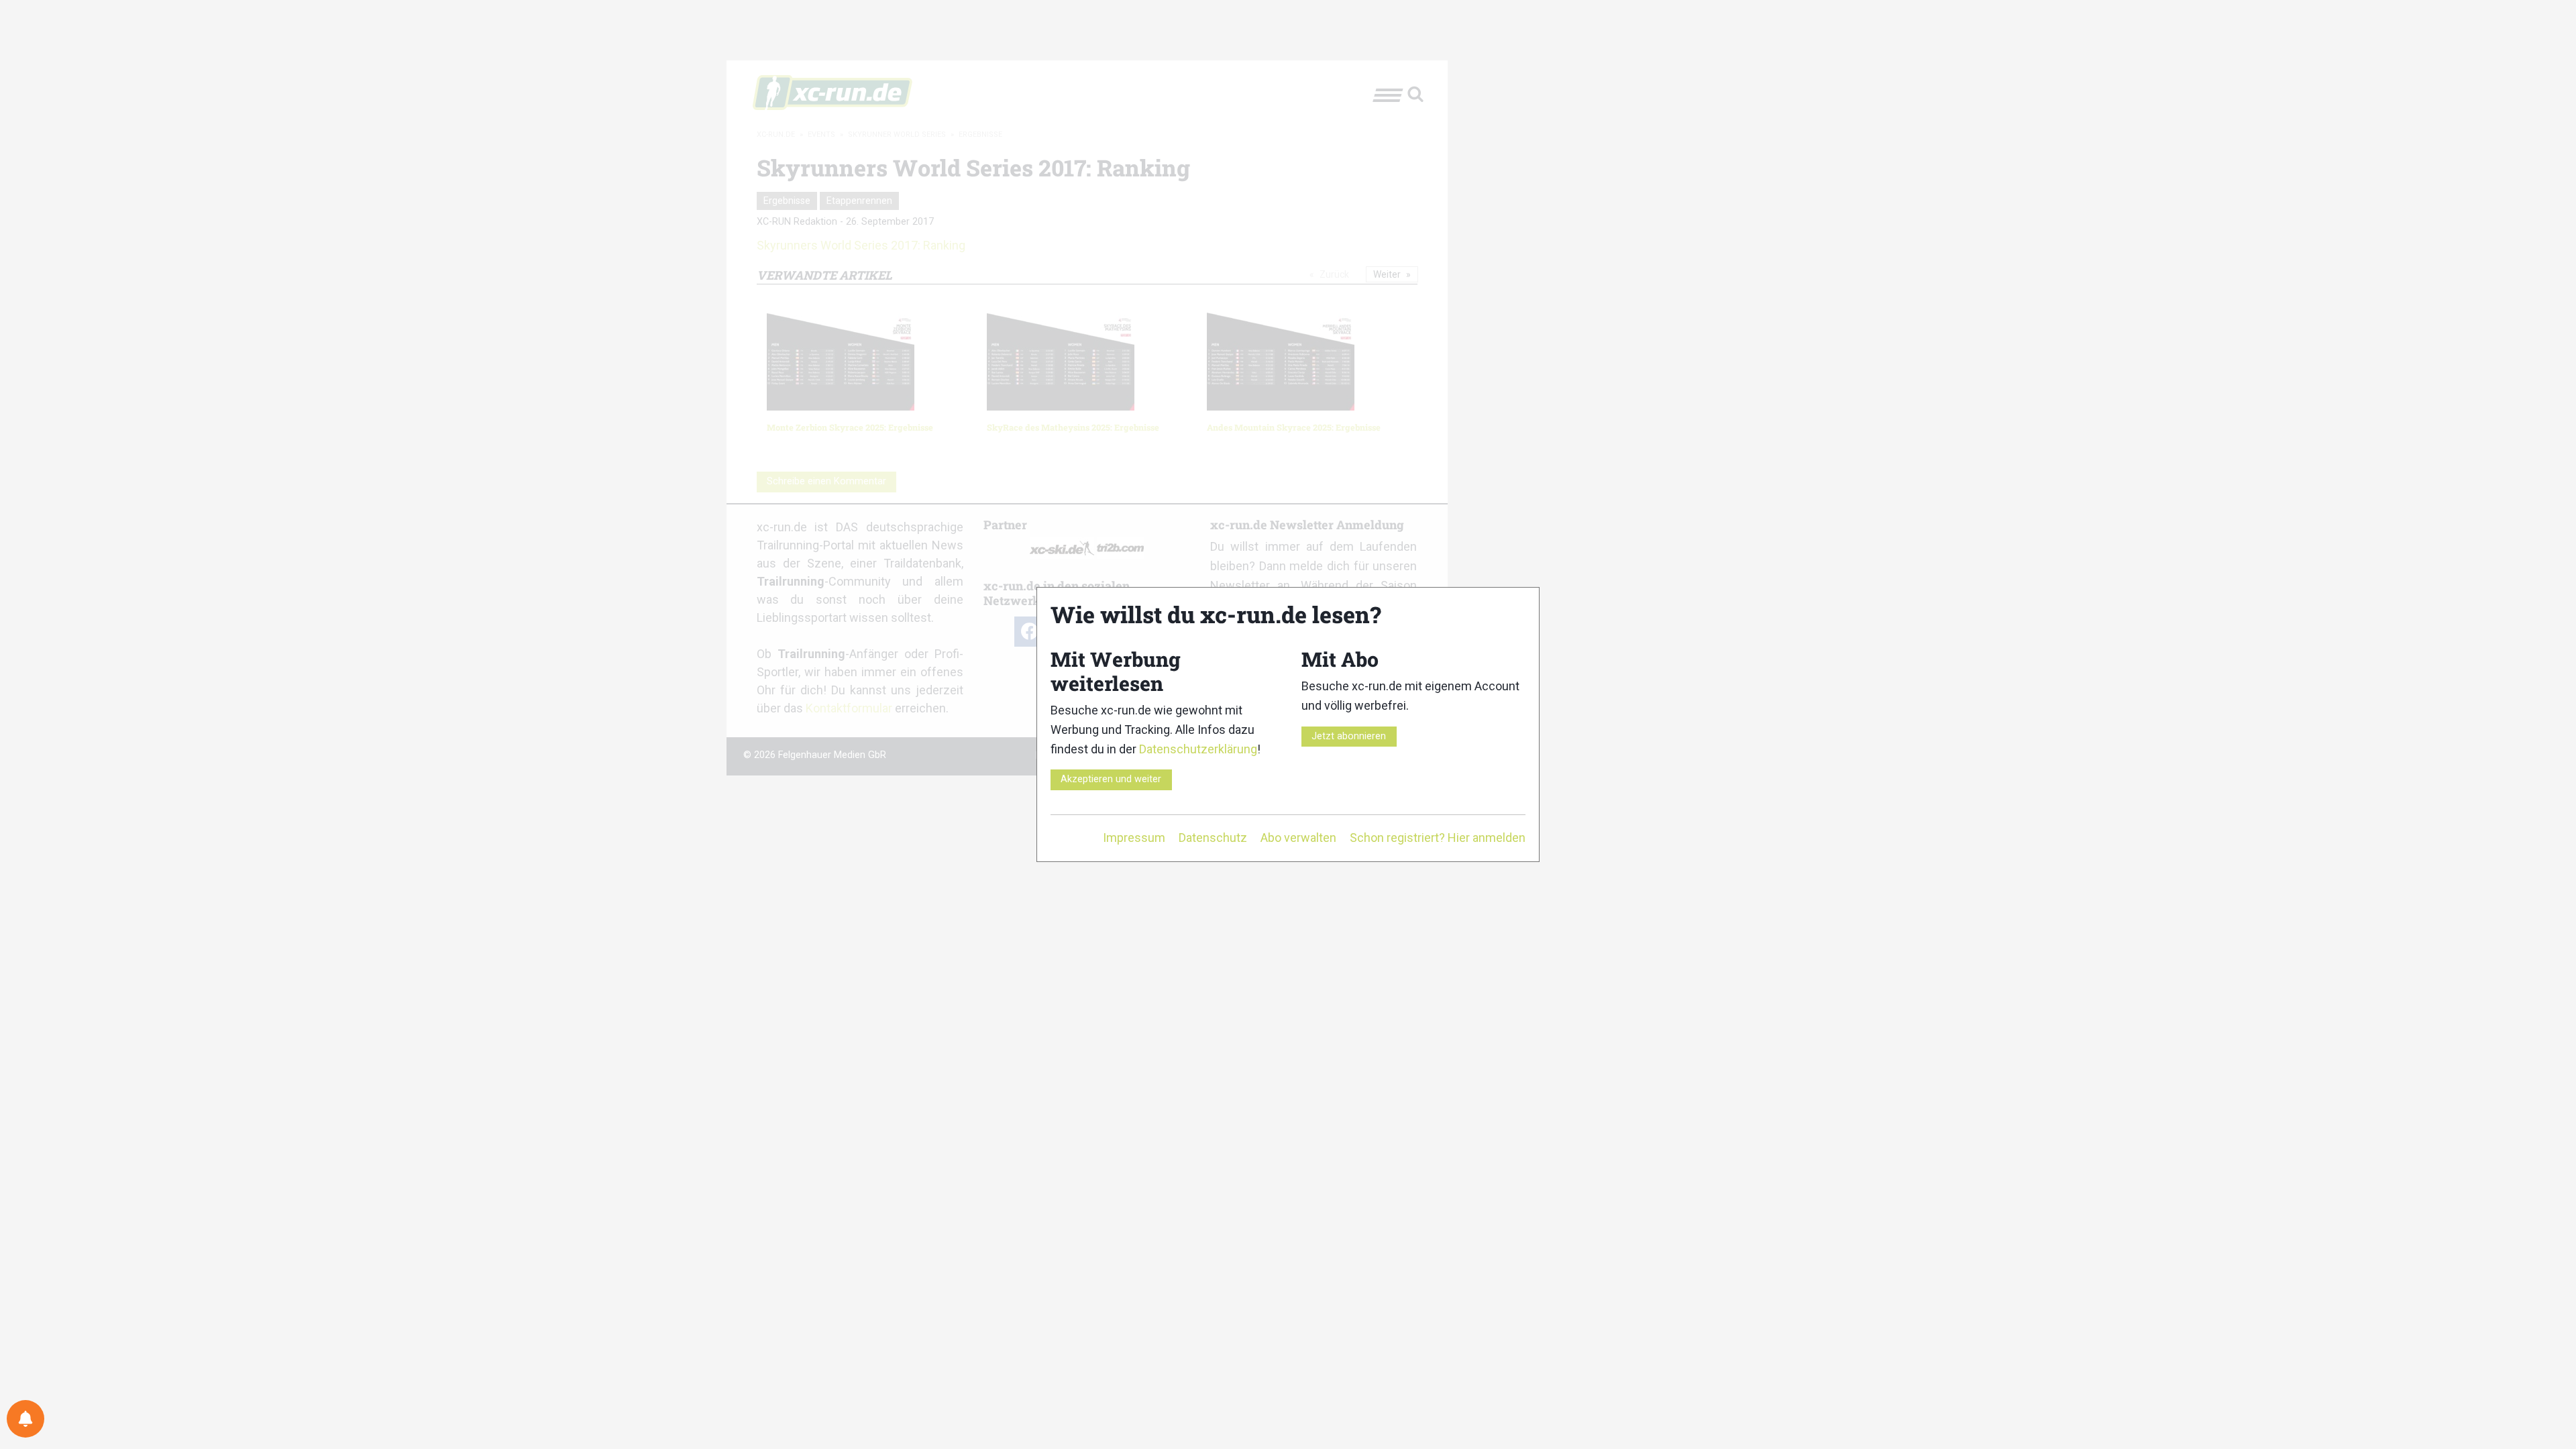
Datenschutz (1213, 838)
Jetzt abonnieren (1349, 736)
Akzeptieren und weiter (1111, 779)
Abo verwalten (1298, 838)
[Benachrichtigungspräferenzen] (25, 1419)
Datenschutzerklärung (1198, 749)
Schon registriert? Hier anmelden (1438, 838)
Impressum (1134, 838)
